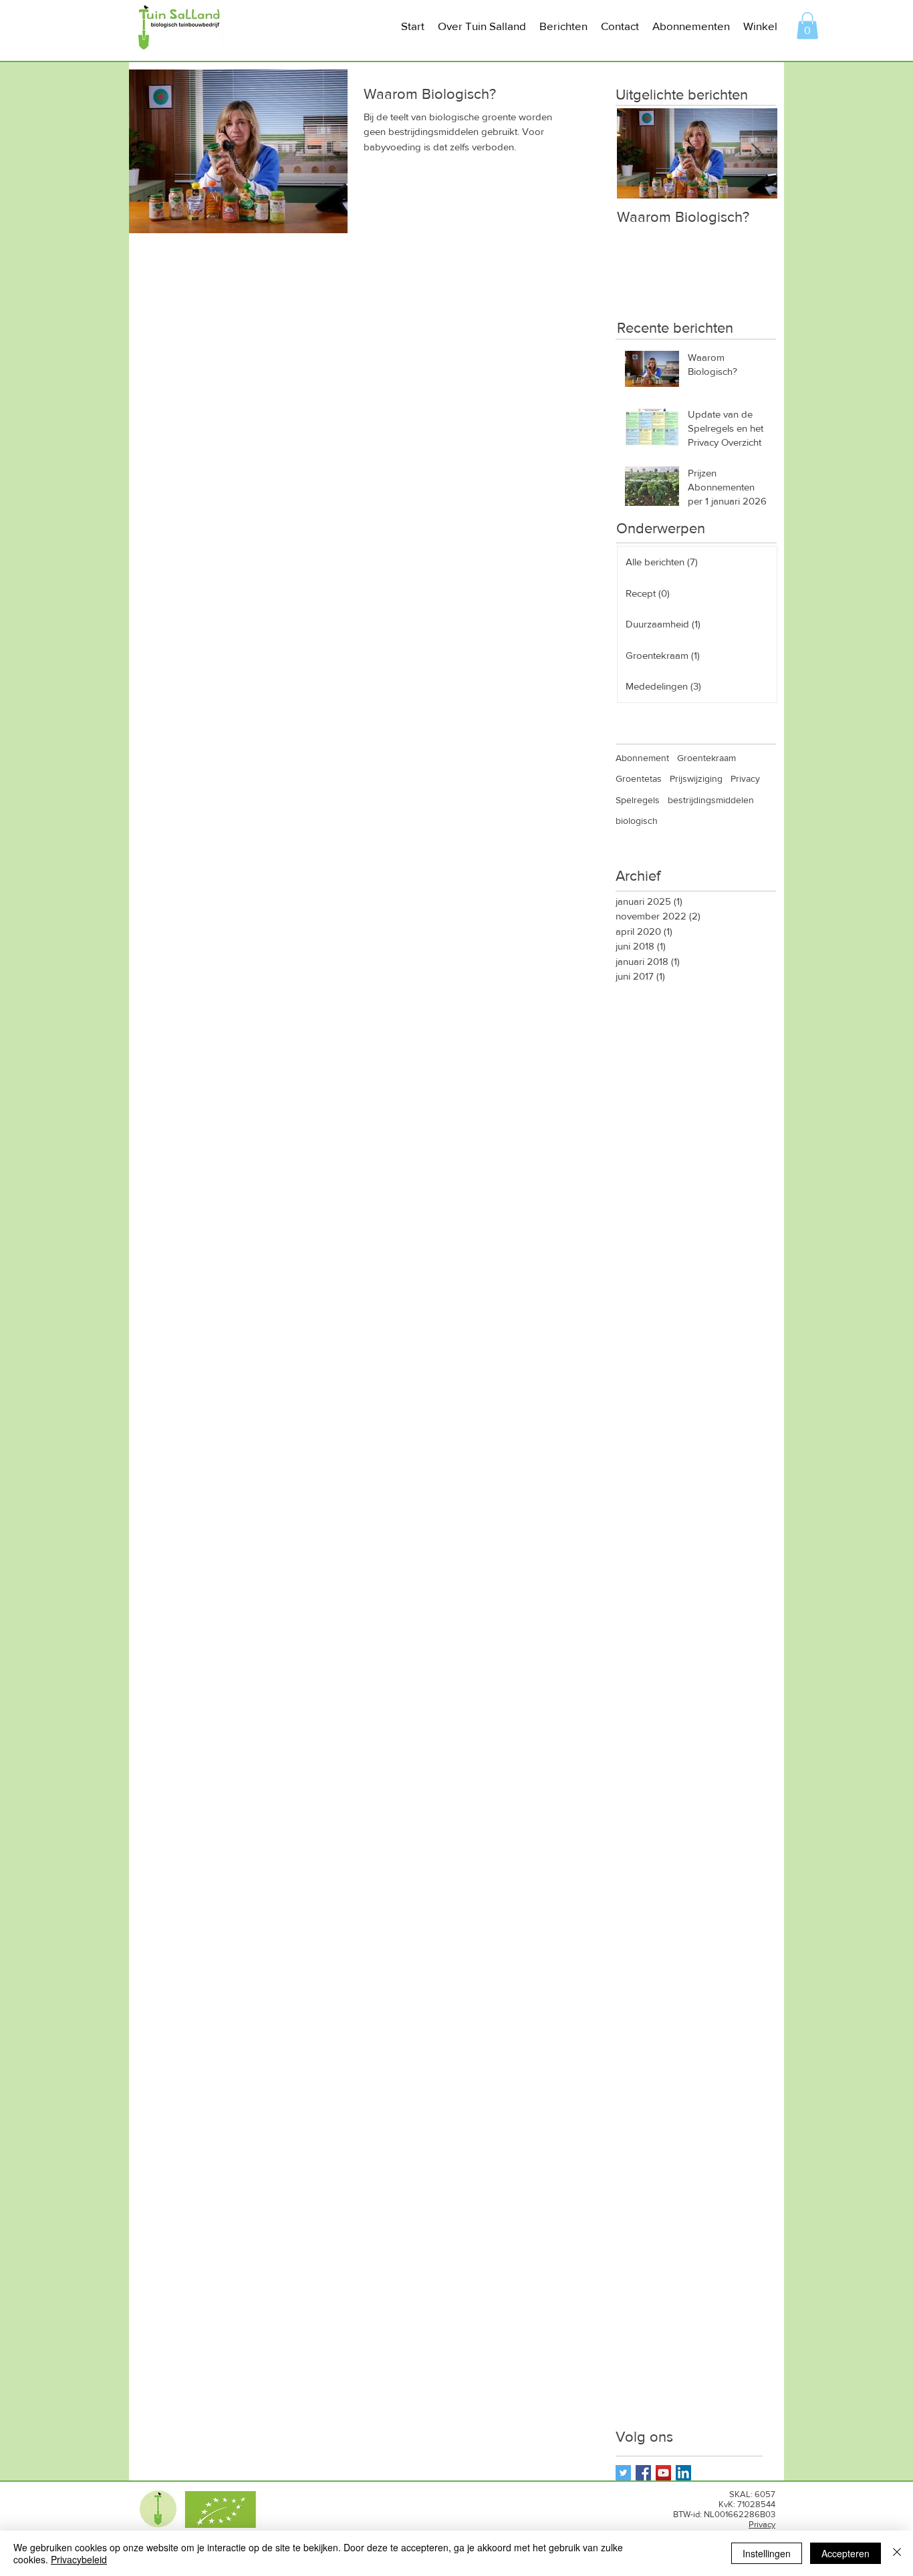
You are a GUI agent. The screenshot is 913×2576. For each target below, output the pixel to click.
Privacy (745, 778)
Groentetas (639, 778)
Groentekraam (706, 758)
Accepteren (845, 2553)
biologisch (637, 821)
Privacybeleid (79, 2559)
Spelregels (638, 800)
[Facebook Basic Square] (643, 2473)
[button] (482, 26)
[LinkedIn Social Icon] (683, 2473)
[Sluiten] (897, 2553)
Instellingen (767, 2553)
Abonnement (642, 758)
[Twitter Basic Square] (623, 2473)
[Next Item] (756, 154)
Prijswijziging (696, 778)
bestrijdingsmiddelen (711, 800)
